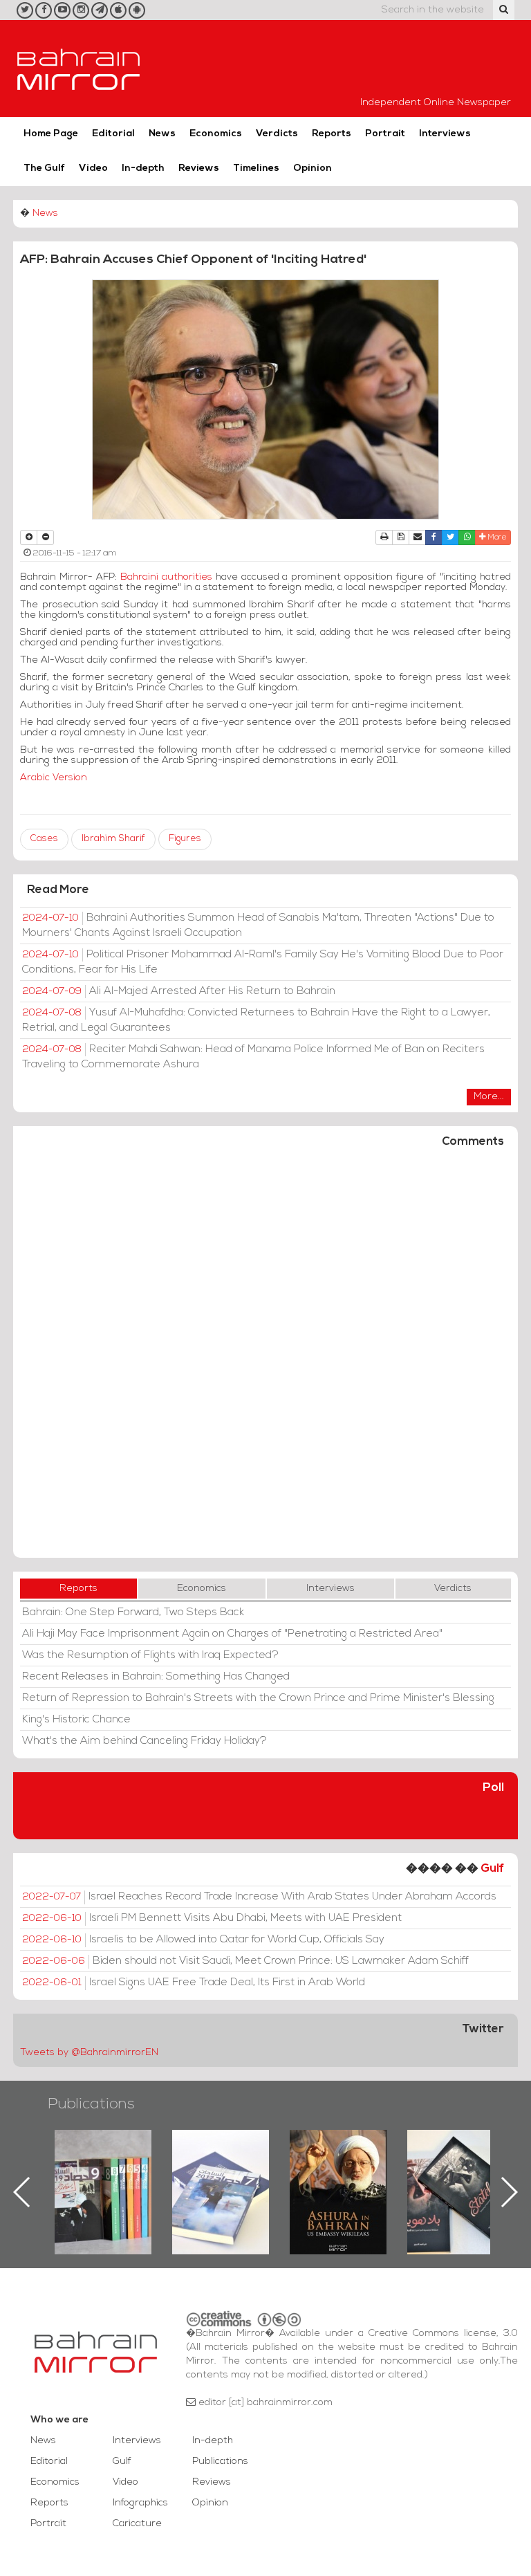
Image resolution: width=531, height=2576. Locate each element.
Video (93, 168)
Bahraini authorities (168, 577)
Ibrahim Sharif (113, 839)
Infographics (140, 2503)
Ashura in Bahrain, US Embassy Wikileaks (221, 2170)
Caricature (137, 2524)
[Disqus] (265, 1359)
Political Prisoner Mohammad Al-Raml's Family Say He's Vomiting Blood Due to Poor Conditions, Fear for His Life (263, 962)
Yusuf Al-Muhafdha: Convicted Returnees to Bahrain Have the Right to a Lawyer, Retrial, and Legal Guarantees (256, 1020)
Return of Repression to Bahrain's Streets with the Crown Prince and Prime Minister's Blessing (258, 1698)
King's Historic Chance (76, 1720)
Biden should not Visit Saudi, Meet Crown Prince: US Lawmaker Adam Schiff (245, 1961)
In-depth (143, 168)
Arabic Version (54, 778)
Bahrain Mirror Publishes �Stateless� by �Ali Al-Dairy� (338, 2170)
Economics (216, 134)
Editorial (113, 134)
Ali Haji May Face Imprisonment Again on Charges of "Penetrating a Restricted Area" (232, 1634)
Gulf (492, 1869)
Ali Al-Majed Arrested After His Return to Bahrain (179, 991)
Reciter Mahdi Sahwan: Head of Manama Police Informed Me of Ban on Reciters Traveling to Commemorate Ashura (253, 1057)
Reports (332, 134)
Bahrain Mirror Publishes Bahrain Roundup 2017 (103, 2170)
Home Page (51, 134)
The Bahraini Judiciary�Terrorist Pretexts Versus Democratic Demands (457, 2178)
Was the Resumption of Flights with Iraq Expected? (150, 1655)
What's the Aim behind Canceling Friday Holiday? (145, 1741)
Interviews (445, 134)
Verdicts (277, 134)
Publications (91, 2105)
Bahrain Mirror (79, 68)
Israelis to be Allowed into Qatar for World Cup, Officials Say (203, 1940)
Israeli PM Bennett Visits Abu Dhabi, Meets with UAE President (212, 1918)
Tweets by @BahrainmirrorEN (89, 2053)
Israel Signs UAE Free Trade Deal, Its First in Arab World (194, 1982)
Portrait (385, 134)
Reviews (199, 168)
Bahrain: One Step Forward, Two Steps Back (133, 1612)
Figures (185, 839)
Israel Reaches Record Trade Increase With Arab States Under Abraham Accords (259, 1897)
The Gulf (44, 168)
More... (489, 1097)
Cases (44, 839)
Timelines (256, 168)
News (162, 134)
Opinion (313, 168)
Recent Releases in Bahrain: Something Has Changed (156, 1677)
